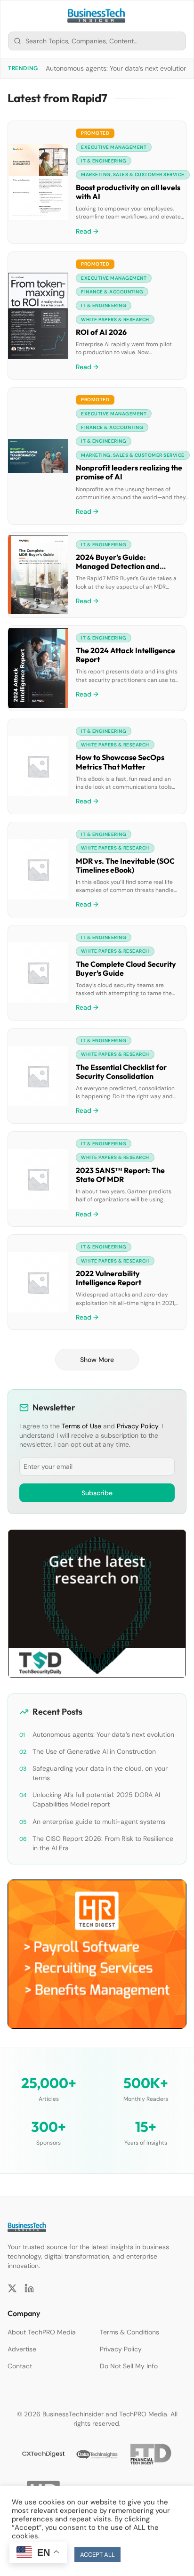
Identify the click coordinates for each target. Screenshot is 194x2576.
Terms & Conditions (129, 2332)
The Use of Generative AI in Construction (94, 1751)
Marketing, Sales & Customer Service (133, 174)
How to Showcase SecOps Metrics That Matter (120, 762)
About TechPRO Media (42, 2332)
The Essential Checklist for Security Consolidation (121, 1072)
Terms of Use (81, 1426)
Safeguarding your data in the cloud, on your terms (100, 1773)
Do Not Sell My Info (129, 2366)
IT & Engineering (104, 161)
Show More (97, 1360)
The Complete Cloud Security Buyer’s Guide (126, 968)
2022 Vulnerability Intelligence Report (109, 1278)
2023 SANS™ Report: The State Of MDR (120, 1175)
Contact (20, 2366)
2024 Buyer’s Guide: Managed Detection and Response (118, 566)
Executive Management (114, 147)
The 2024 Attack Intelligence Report (125, 655)
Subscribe (97, 1493)
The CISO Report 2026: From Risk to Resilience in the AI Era (103, 1843)
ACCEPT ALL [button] (97, 2555)
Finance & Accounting (112, 292)
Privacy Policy (137, 1426)
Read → (87, 231)
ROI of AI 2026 (101, 332)
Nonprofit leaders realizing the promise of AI (129, 472)
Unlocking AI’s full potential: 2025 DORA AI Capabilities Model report (96, 1799)
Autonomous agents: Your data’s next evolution (117, 68)
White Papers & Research (115, 320)
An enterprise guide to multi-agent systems (99, 1822)
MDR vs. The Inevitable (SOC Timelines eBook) (125, 865)
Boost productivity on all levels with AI (128, 192)
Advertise (22, 2349)
